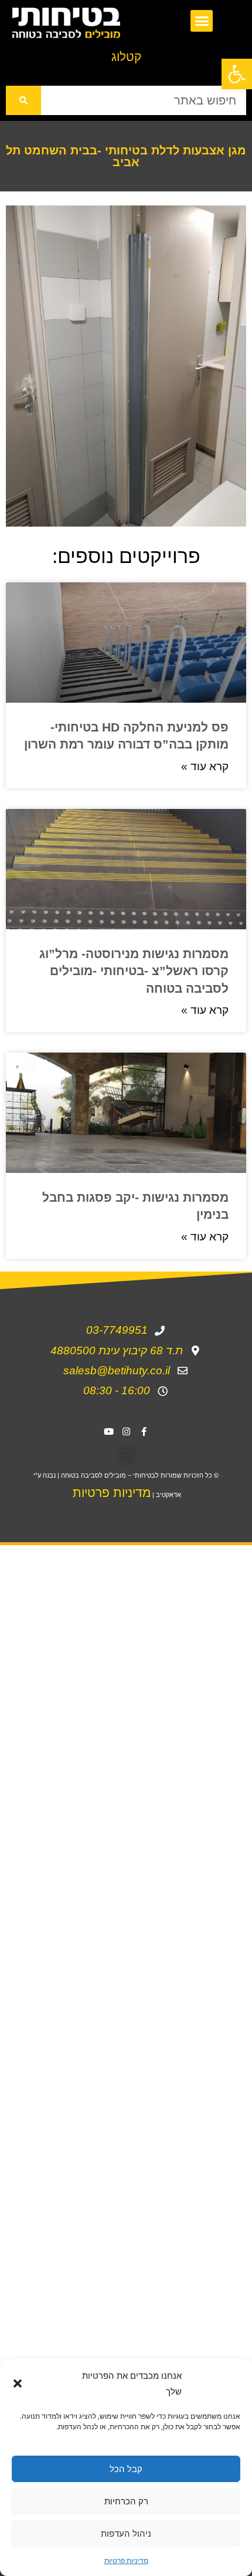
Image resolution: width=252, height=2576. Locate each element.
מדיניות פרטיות (126, 2560)
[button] (237, 74)
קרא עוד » (205, 766)
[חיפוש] (23, 100)
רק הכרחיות (126, 2501)
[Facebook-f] (144, 1431)
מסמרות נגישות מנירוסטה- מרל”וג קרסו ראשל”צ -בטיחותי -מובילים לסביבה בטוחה (134, 971)
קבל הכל (126, 2469)
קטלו (126, 57)
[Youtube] (108, 1431)
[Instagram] (126, 1431)
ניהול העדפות (126, 2533)
